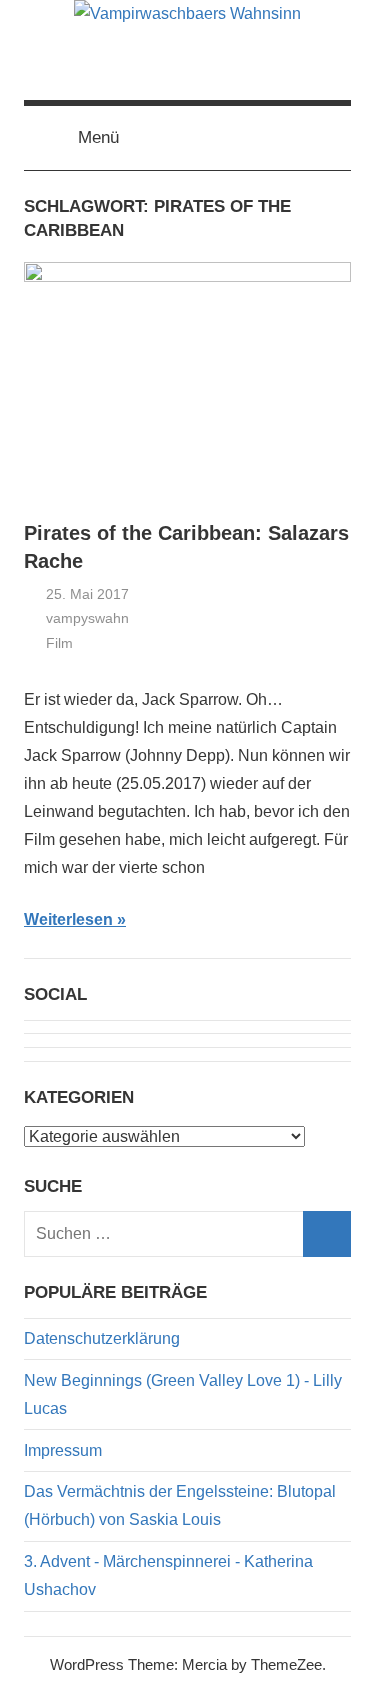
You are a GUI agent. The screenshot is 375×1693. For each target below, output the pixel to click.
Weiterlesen (68, 919)
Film (59, 643)
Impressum (63, 1450)
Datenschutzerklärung (102, 1338)
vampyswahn (87, 618)
